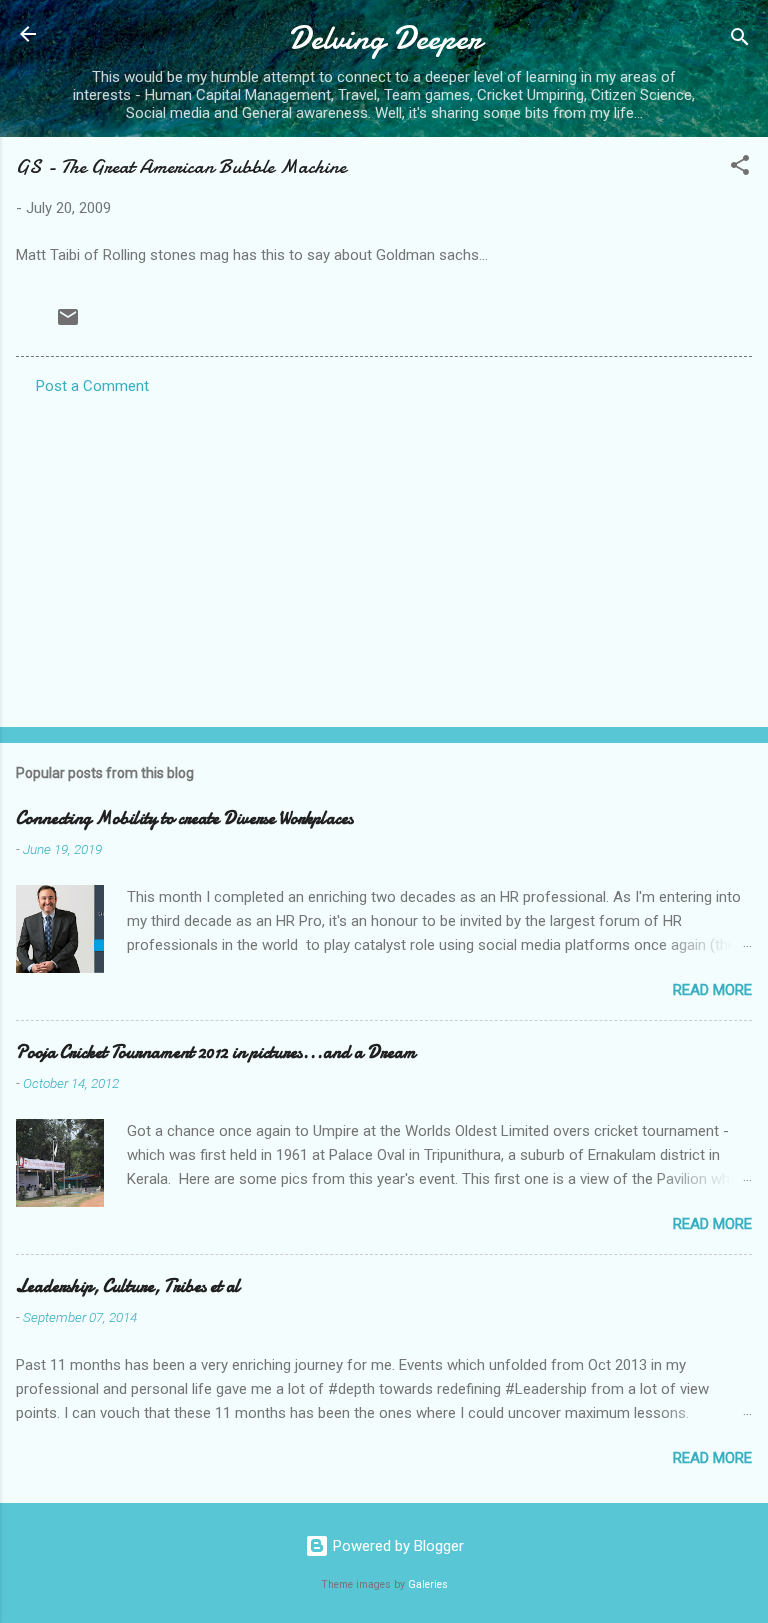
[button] (740, 168)
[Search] (740, 40)
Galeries (428, 1584)
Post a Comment (92, 386)
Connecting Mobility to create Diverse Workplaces (184, 818)
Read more (712, 990)
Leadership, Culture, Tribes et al (128, 1286)
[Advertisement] (384, 555)
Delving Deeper (384, 38)
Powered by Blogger (396, 1546)
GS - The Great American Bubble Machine (181, 166)
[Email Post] (68, 324)
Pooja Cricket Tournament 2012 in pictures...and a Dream (216, 1052)
